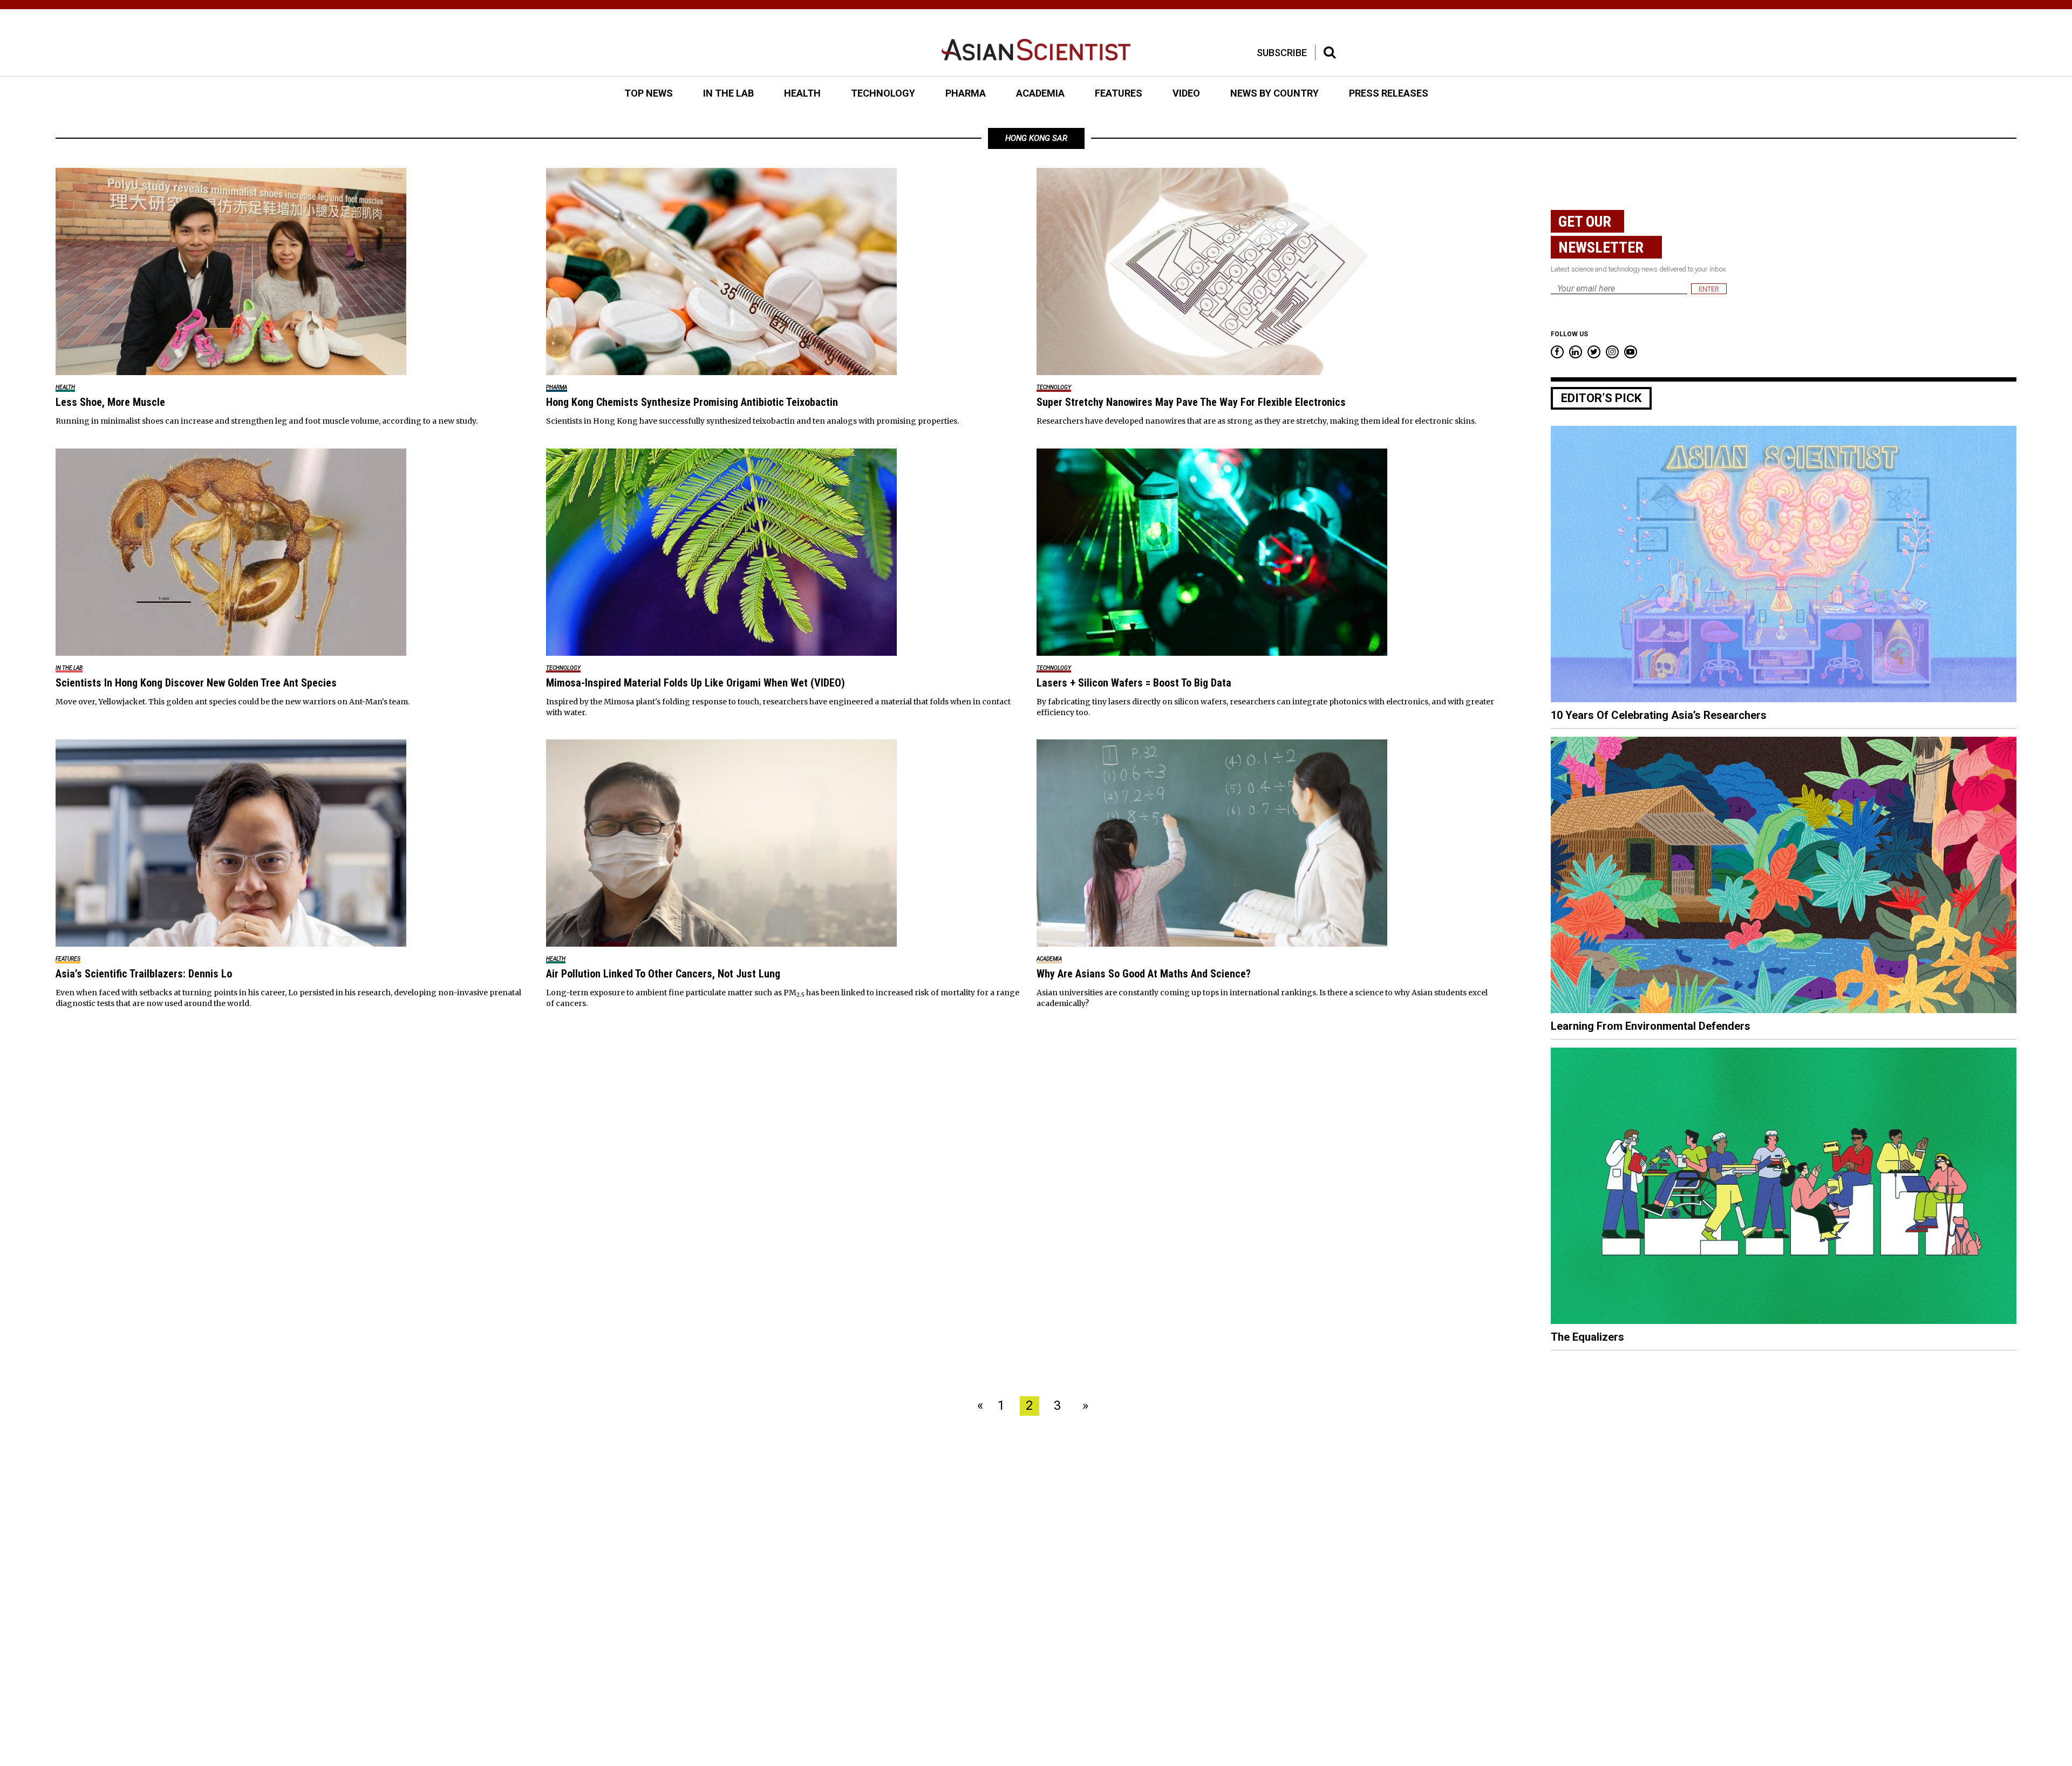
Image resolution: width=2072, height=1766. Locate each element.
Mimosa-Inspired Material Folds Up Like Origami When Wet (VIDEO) (696, 683)
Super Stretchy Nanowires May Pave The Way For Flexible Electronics (1191, 402)
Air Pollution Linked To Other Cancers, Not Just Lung (663, 974)
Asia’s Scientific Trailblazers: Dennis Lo (144, 974)
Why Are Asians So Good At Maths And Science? (1144, 974)
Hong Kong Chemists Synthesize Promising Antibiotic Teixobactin (692, 402)
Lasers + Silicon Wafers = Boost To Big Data (1134, 683)
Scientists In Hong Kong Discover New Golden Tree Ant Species (196, 683)
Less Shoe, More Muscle (110, 402)
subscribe (1282, 53)
